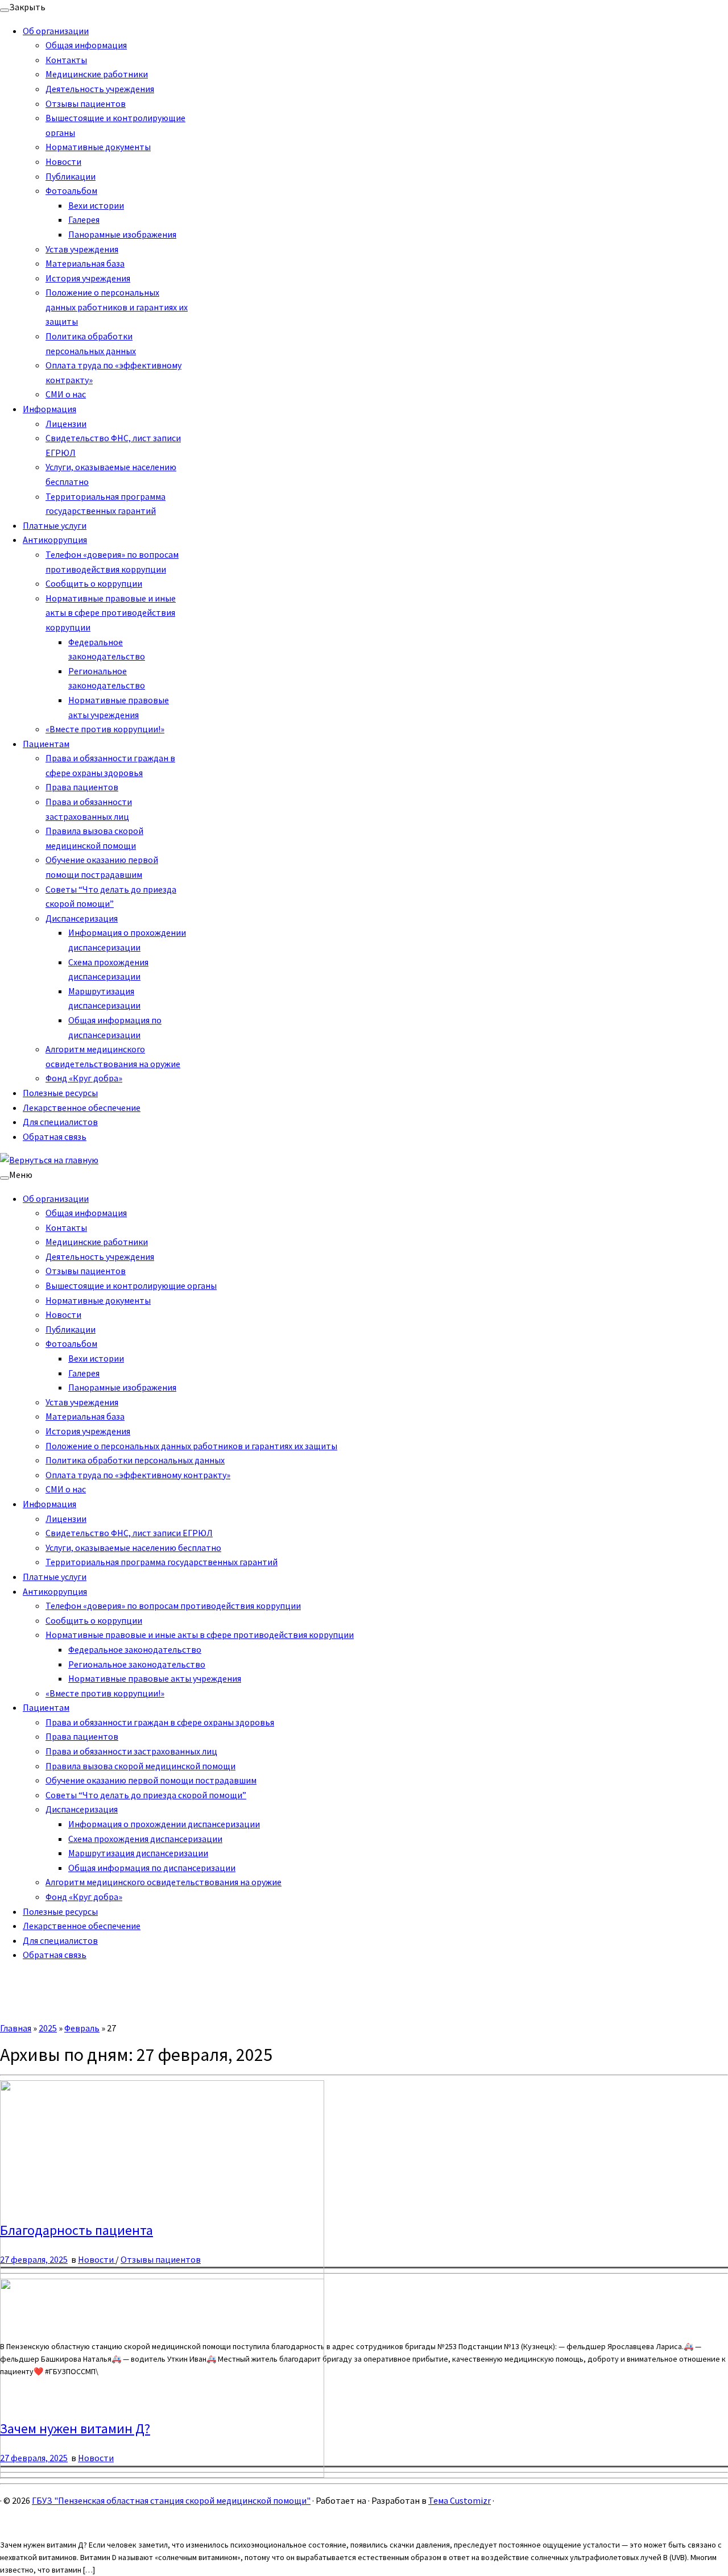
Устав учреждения (82, 249)
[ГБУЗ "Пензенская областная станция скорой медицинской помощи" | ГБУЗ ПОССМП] (49, 1160)
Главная (16, 2028)
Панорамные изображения (122, 234)
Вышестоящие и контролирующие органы (131, 1285)
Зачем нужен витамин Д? (75, 2428)
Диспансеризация (82, 918)
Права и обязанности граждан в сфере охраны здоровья (160, 1722)
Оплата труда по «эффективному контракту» (138, 1475)
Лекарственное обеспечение (82, 1107)
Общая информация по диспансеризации (152, 1868)
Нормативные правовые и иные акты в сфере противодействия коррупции (111, 613)
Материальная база (85, 263)
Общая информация (86, 45)
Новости (63, 161)
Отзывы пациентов (86, 103)
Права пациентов (82, 787)
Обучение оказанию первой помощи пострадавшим (151, 1780)
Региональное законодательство (137, 1664)
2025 (48, 2028)
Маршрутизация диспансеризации (138, 1853)
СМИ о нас (66, 394)
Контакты (66, 60)
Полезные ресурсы (60, 1093)
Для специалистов (60, 1122)
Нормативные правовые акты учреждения (155, 1678)
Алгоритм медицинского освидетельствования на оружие (164, 1882)
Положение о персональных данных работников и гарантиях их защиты (117, 307)
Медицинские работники (97, 74)
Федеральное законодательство (135, 1649)
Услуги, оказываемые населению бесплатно (133, 1548)
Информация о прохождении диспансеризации (164, 1824)
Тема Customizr (460, 2500)
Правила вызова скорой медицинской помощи (140, 1766)
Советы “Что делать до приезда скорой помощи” (146, 1795)
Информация (49, 409)
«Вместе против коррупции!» (105, 729)
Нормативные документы (98, 147)
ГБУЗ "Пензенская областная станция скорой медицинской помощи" (171, 2500)
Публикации (71, 176)
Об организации (56, 31)
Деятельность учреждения (100, 89)
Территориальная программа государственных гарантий (162, 1562)
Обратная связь (55, 1136)
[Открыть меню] (5, 1178)
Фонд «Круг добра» (84, 1078)
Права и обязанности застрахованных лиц (131, 1751)
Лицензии (66, 424)
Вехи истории (96, 205)
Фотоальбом (71, 190)
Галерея (84, 219)
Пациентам (46, 744)
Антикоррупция (55, 540)
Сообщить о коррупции (94, 583)
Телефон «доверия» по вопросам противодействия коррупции (173, 1606)
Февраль (82, 2028)
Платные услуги (55, 525)
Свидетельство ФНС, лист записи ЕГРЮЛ (129, 1533)
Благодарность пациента (76, 2230)
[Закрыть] (5, 10)
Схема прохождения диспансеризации (145, 1839)
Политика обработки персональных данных (135, 1460)
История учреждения (88, 278)
